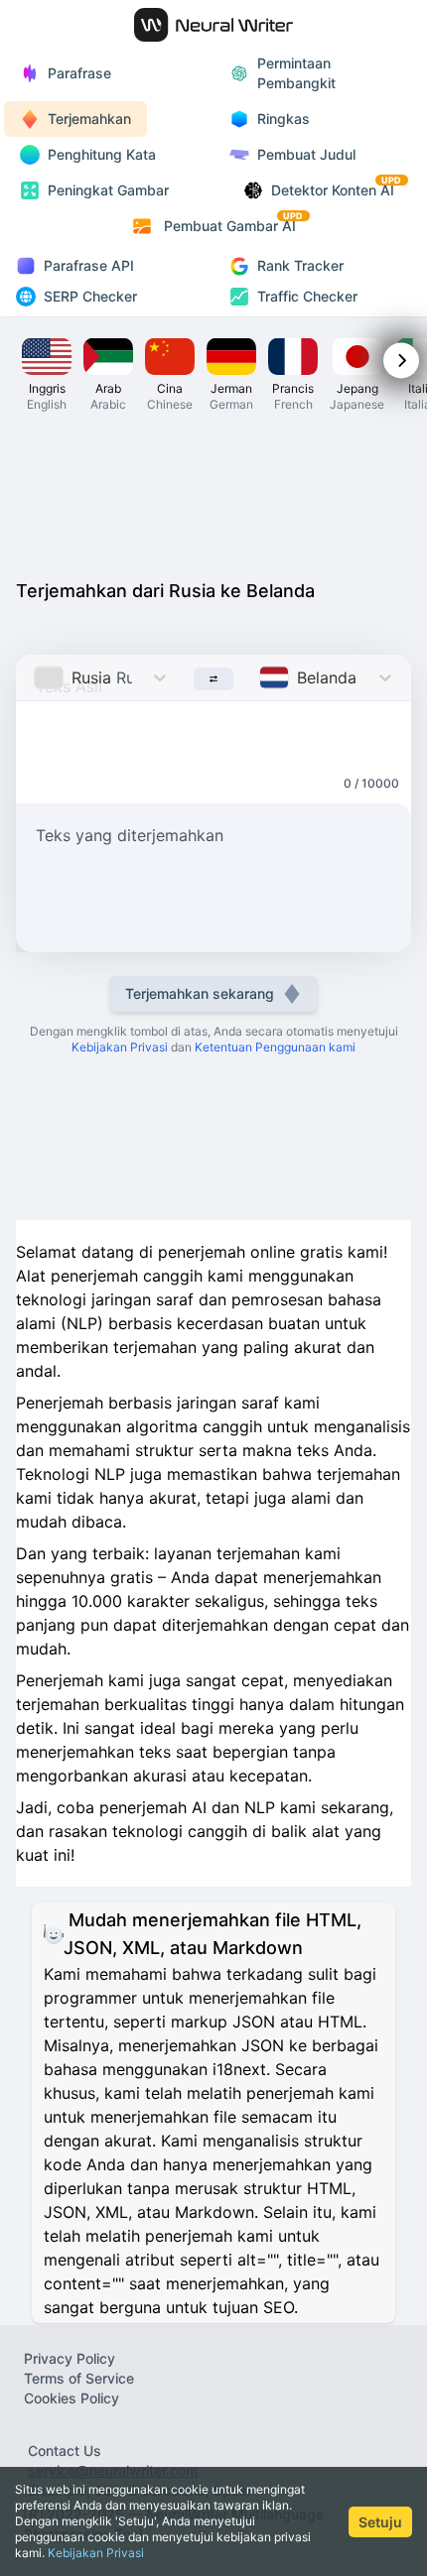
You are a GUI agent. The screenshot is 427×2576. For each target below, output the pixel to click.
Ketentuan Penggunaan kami (275, 1047)
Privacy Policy (70, 2358)
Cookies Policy (71, 2398)
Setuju (380, 2522)
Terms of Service (79, 2378)
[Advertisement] (213, 494)
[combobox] (36, 677)
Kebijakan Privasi (96, 2553)
